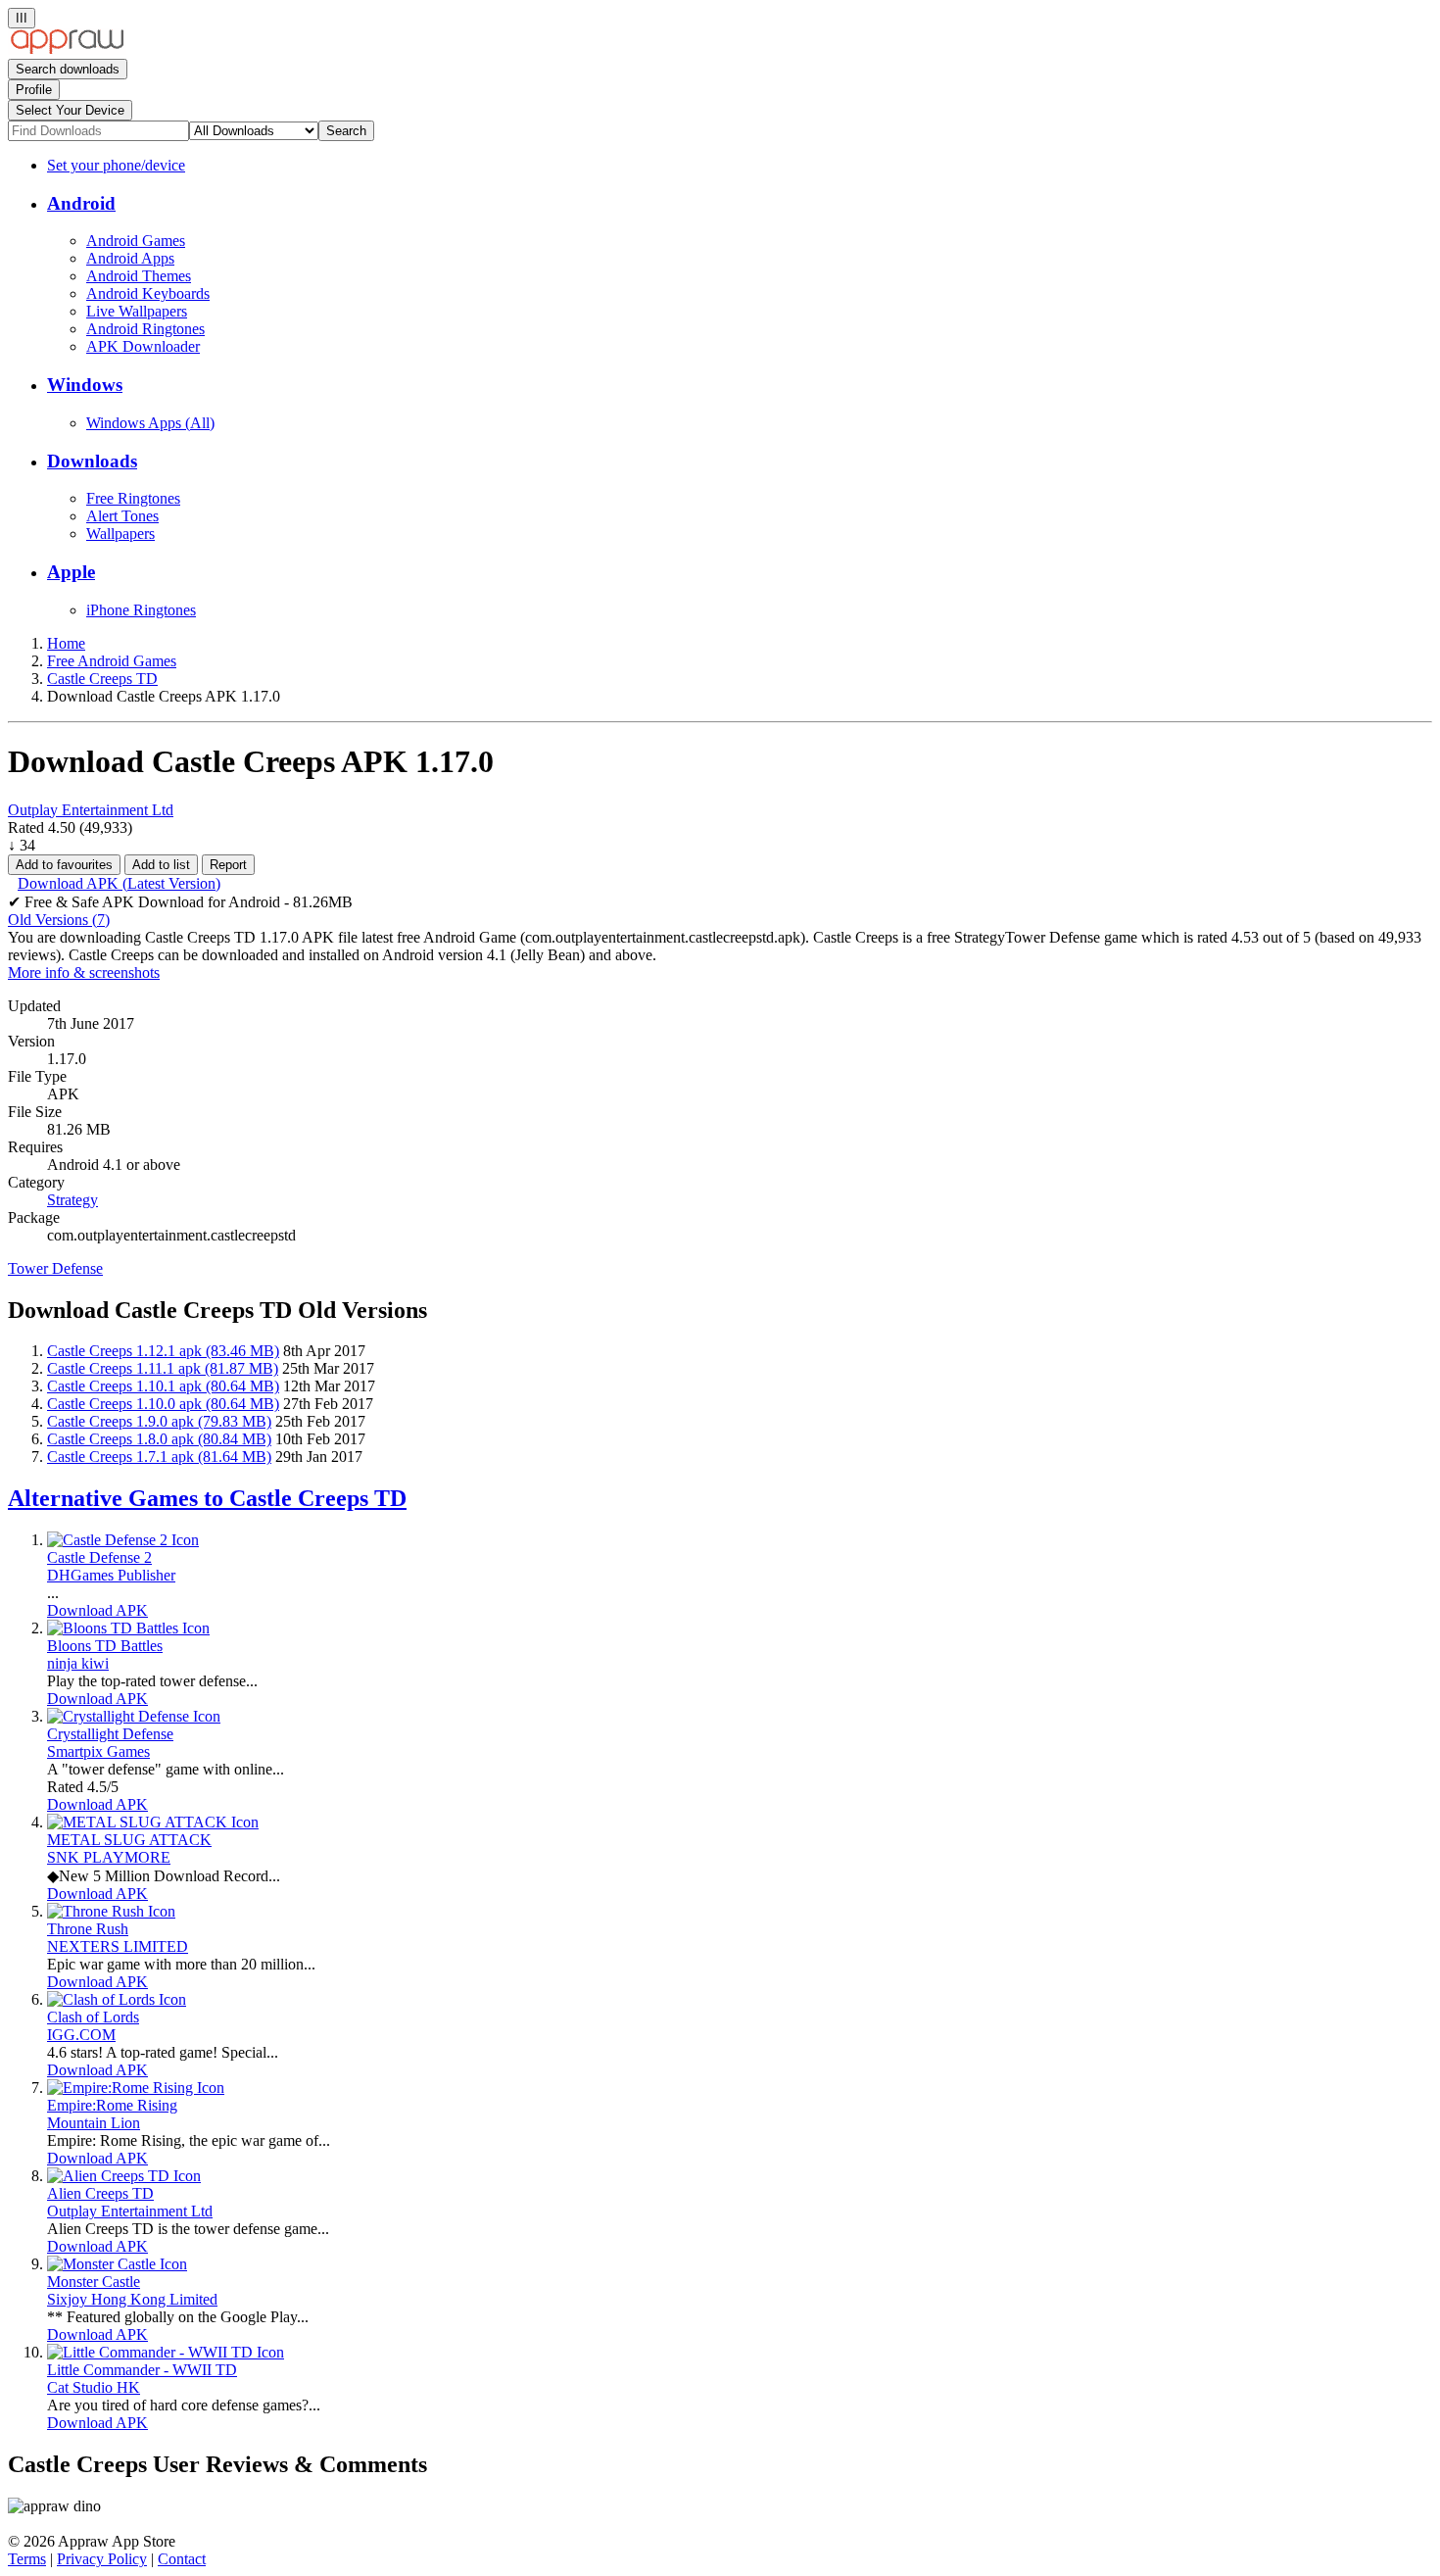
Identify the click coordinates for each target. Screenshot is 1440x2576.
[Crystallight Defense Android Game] (134, 1716)
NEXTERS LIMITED (118, 1946)
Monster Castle (94, 2282)
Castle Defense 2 (99, 1557)
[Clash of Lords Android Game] (117, 1999)
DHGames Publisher (111, 1575)
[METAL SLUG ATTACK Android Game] (153, 1822)
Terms (27, 2559)
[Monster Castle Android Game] (117, 2264)
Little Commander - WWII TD (142, 2370)
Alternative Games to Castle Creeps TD (207, 1498)
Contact (182, 2559)
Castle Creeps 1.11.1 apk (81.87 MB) (163, 1368)
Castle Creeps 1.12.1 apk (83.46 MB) (163, 1351)
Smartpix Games (98, 1751)
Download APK (97, 1610)
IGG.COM (81, 2035)
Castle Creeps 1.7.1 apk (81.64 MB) (159, 1457)
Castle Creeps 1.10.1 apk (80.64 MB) (163, 1386)
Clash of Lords (93, 2017)
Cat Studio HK (94, 2387)
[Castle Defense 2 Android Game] (123, 1540)
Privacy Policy (102, 2559)
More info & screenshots (84, 972)
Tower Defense (55, 1268)
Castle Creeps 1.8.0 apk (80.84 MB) (159, 1439)
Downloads (92, 461)
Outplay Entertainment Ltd (91, 810)
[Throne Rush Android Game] (111, 1911)
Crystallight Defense (110, 1734)
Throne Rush (88, 1929)
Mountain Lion (94, 2123)
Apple (71, 572)
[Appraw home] (67, 49)
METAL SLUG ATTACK (129, 1840)
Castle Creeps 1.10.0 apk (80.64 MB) (163, 1404)
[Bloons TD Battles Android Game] (128, 1628)
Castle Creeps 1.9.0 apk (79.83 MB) (159, 1421)
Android (81, 203)
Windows (85, 385)
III (22, 18)
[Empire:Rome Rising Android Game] (136, 2088)
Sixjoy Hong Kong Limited (132, 2299)
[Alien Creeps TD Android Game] (124, 2176)
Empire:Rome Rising (112, 2105)
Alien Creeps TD (100, 2193)
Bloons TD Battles (105, 1646)
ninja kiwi (78, 1663)
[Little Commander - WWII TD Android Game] (166, 2352)
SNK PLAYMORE (109, 1857)
